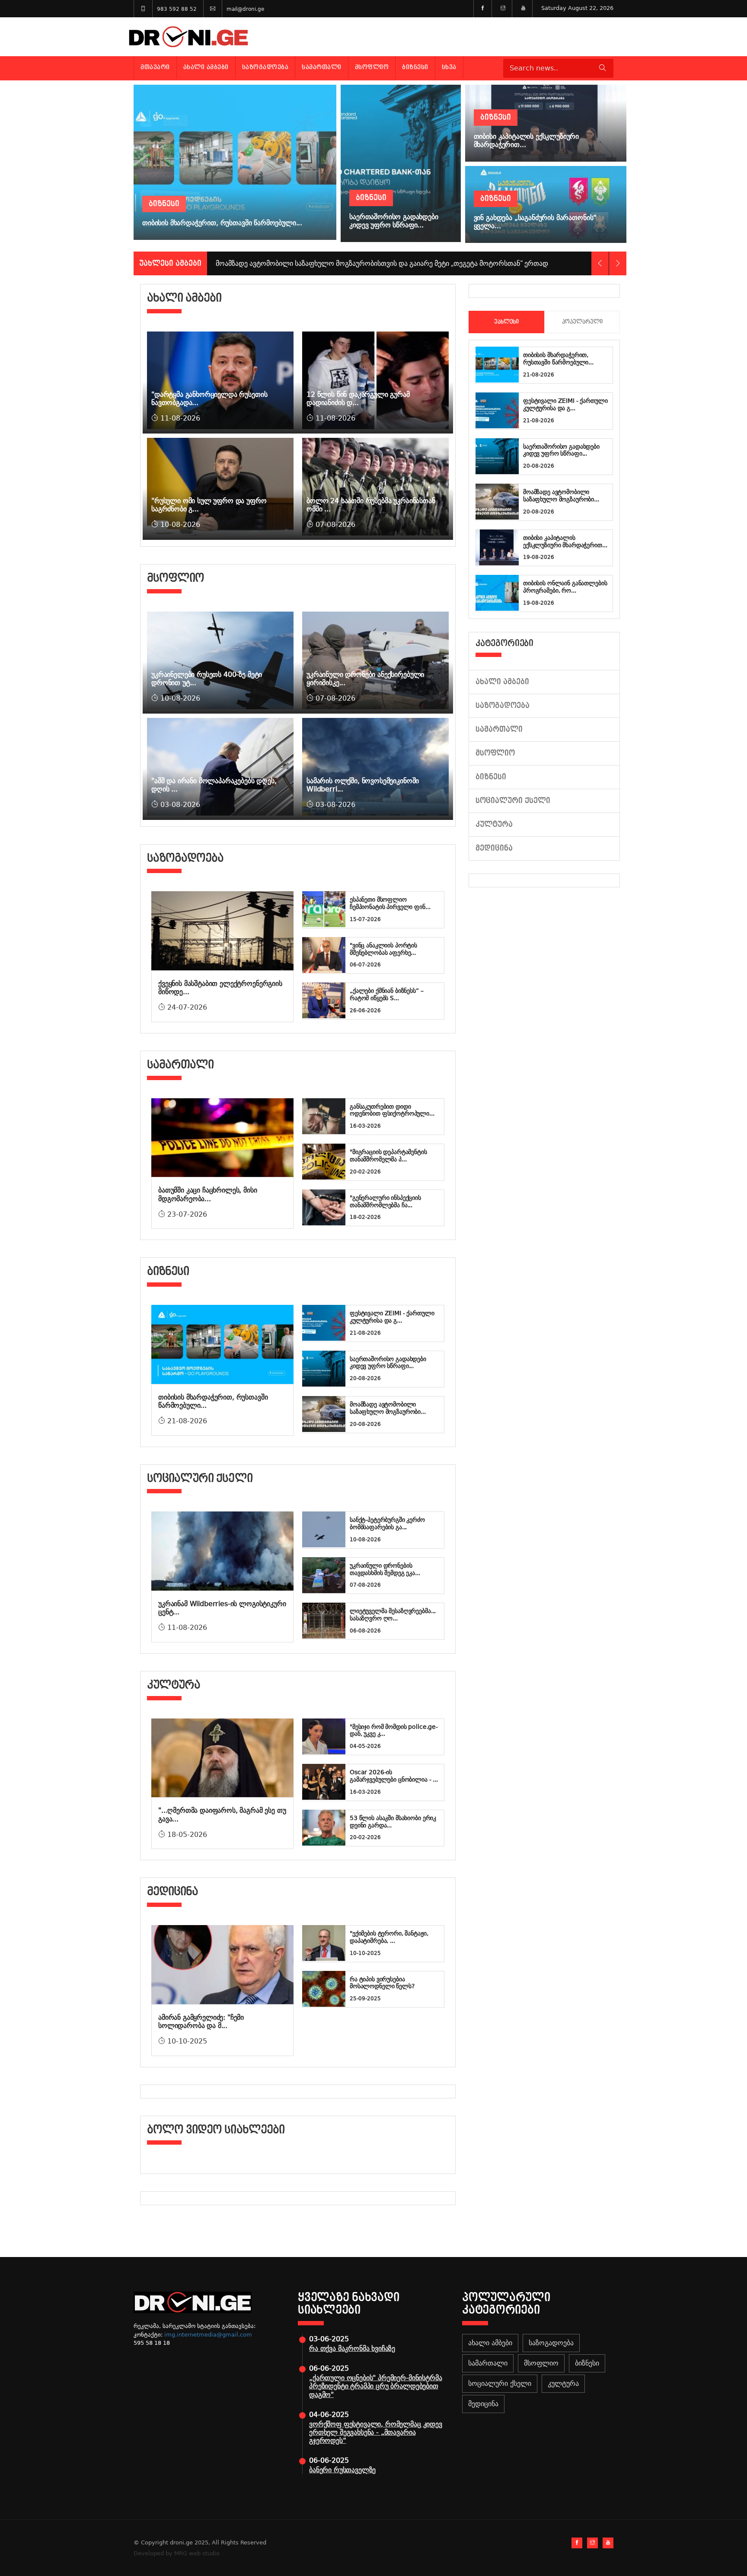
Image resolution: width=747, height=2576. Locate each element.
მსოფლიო (372, 67)
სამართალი (322, 67)
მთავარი (155, 67)
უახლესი (506, 322)
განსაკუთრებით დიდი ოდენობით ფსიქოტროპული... (392, 1110)
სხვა (449, 67)
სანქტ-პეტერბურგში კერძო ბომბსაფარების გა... (387, 1523)
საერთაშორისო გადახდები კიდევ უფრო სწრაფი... (388, 1363)
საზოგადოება (265, 67)
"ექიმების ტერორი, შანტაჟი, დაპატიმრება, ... (389, 1937)
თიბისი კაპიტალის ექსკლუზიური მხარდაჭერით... (565, 541)
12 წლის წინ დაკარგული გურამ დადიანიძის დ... (358, 399)
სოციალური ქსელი (513, 801)
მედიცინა (494, 848)
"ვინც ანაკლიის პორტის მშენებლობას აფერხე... (383, 949)
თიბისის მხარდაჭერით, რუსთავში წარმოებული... (558, 359)
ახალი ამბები (206, 67)
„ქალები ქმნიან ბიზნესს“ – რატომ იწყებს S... (387, 994)
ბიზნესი (415, 67)
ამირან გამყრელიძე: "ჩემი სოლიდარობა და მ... (201, 2021)
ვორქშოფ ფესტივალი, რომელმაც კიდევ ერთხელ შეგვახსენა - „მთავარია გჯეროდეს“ (376, 2432)
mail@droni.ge (245, 9)
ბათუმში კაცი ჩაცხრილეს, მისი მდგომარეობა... (208, 1194)
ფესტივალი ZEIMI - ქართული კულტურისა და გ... (392, 1317)
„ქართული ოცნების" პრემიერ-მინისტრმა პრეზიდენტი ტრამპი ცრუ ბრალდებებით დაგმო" (375, 2386)
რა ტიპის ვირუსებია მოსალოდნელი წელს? (382, 1983)
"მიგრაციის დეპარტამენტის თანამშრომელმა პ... (388, 1156)
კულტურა (494, 824)
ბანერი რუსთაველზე (342, 2470)
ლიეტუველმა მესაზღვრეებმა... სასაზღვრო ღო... (393, 1615)
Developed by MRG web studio (177, 2553)
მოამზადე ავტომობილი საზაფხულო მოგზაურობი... (388, 1408)
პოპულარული (582, 322)
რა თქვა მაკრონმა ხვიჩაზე (352, 2348)
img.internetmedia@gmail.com (208, 2335)
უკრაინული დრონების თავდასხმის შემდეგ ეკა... (385, 1569)
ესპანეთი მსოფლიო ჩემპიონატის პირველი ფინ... (390, 903)
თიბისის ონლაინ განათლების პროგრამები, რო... (565, 587)
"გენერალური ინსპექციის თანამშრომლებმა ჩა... (385, 1201)
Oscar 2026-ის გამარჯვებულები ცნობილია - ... (394, 1776)
